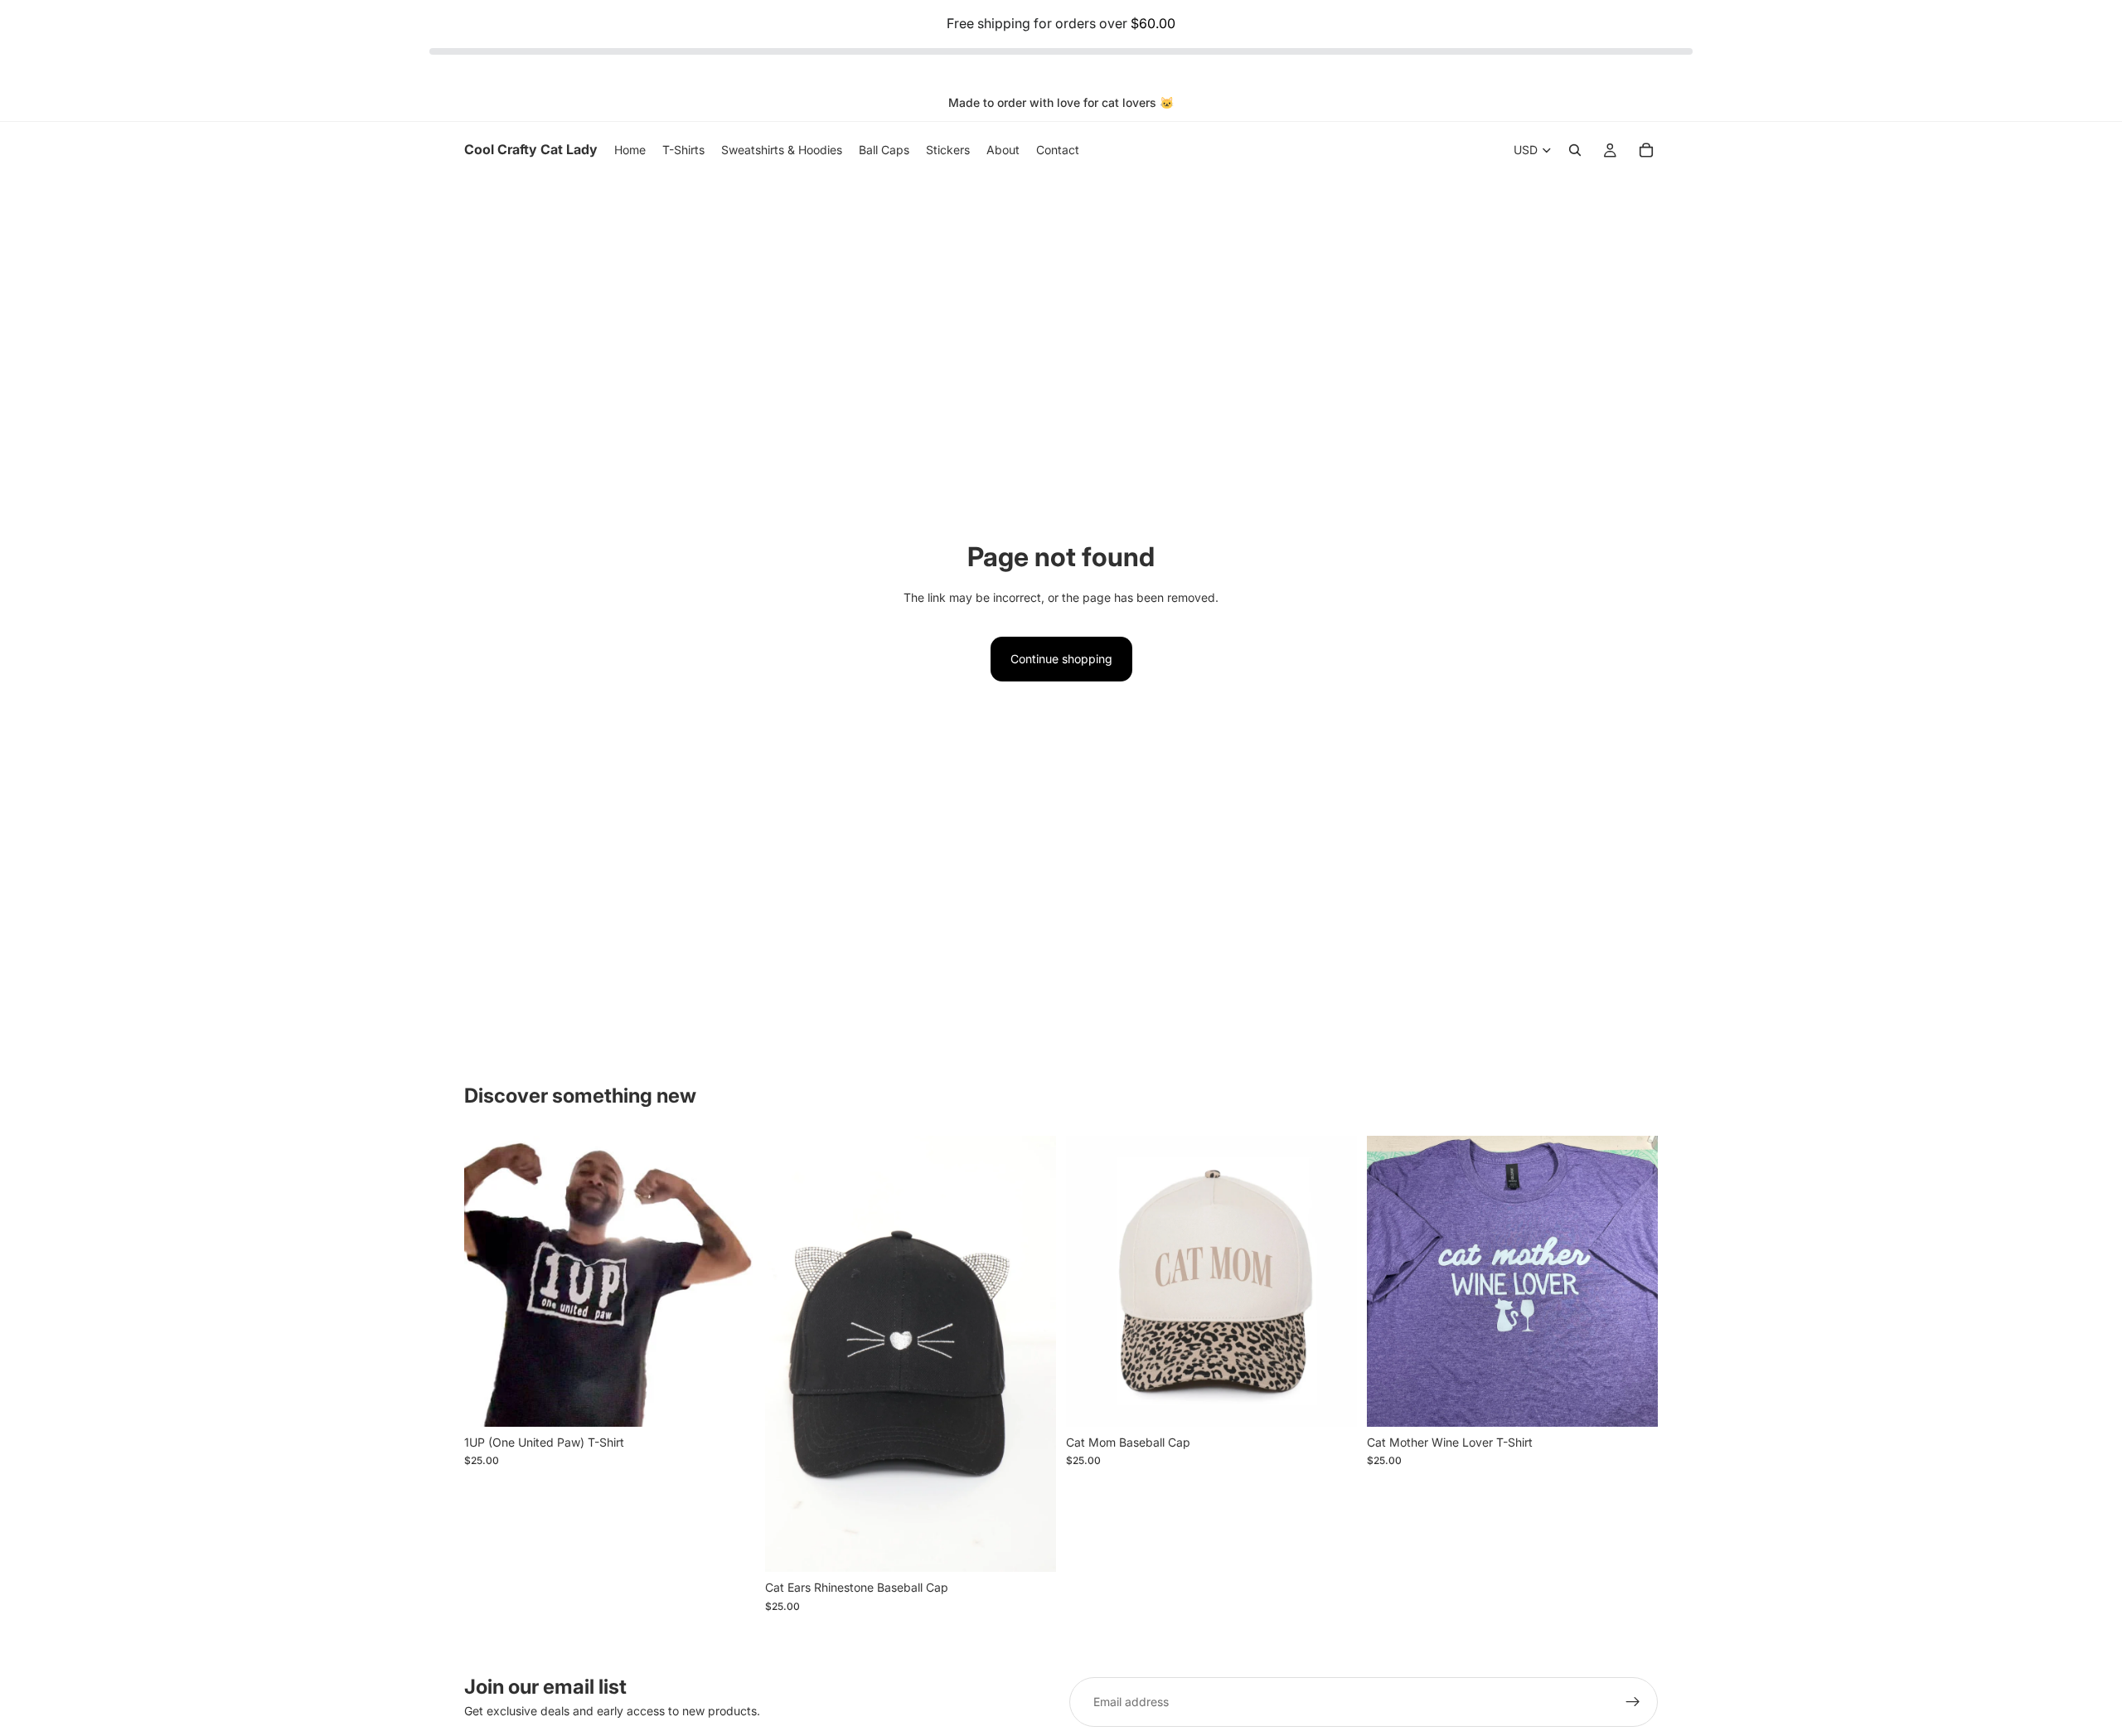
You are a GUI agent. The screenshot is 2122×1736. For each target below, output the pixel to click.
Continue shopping (1061, 659)
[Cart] (1646, 150)
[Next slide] (730, 1281)
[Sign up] (1633, 1702)
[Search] (1575, 150)
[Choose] (729, 1401)
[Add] (1030, 1547)
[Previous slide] (489, 1281)
